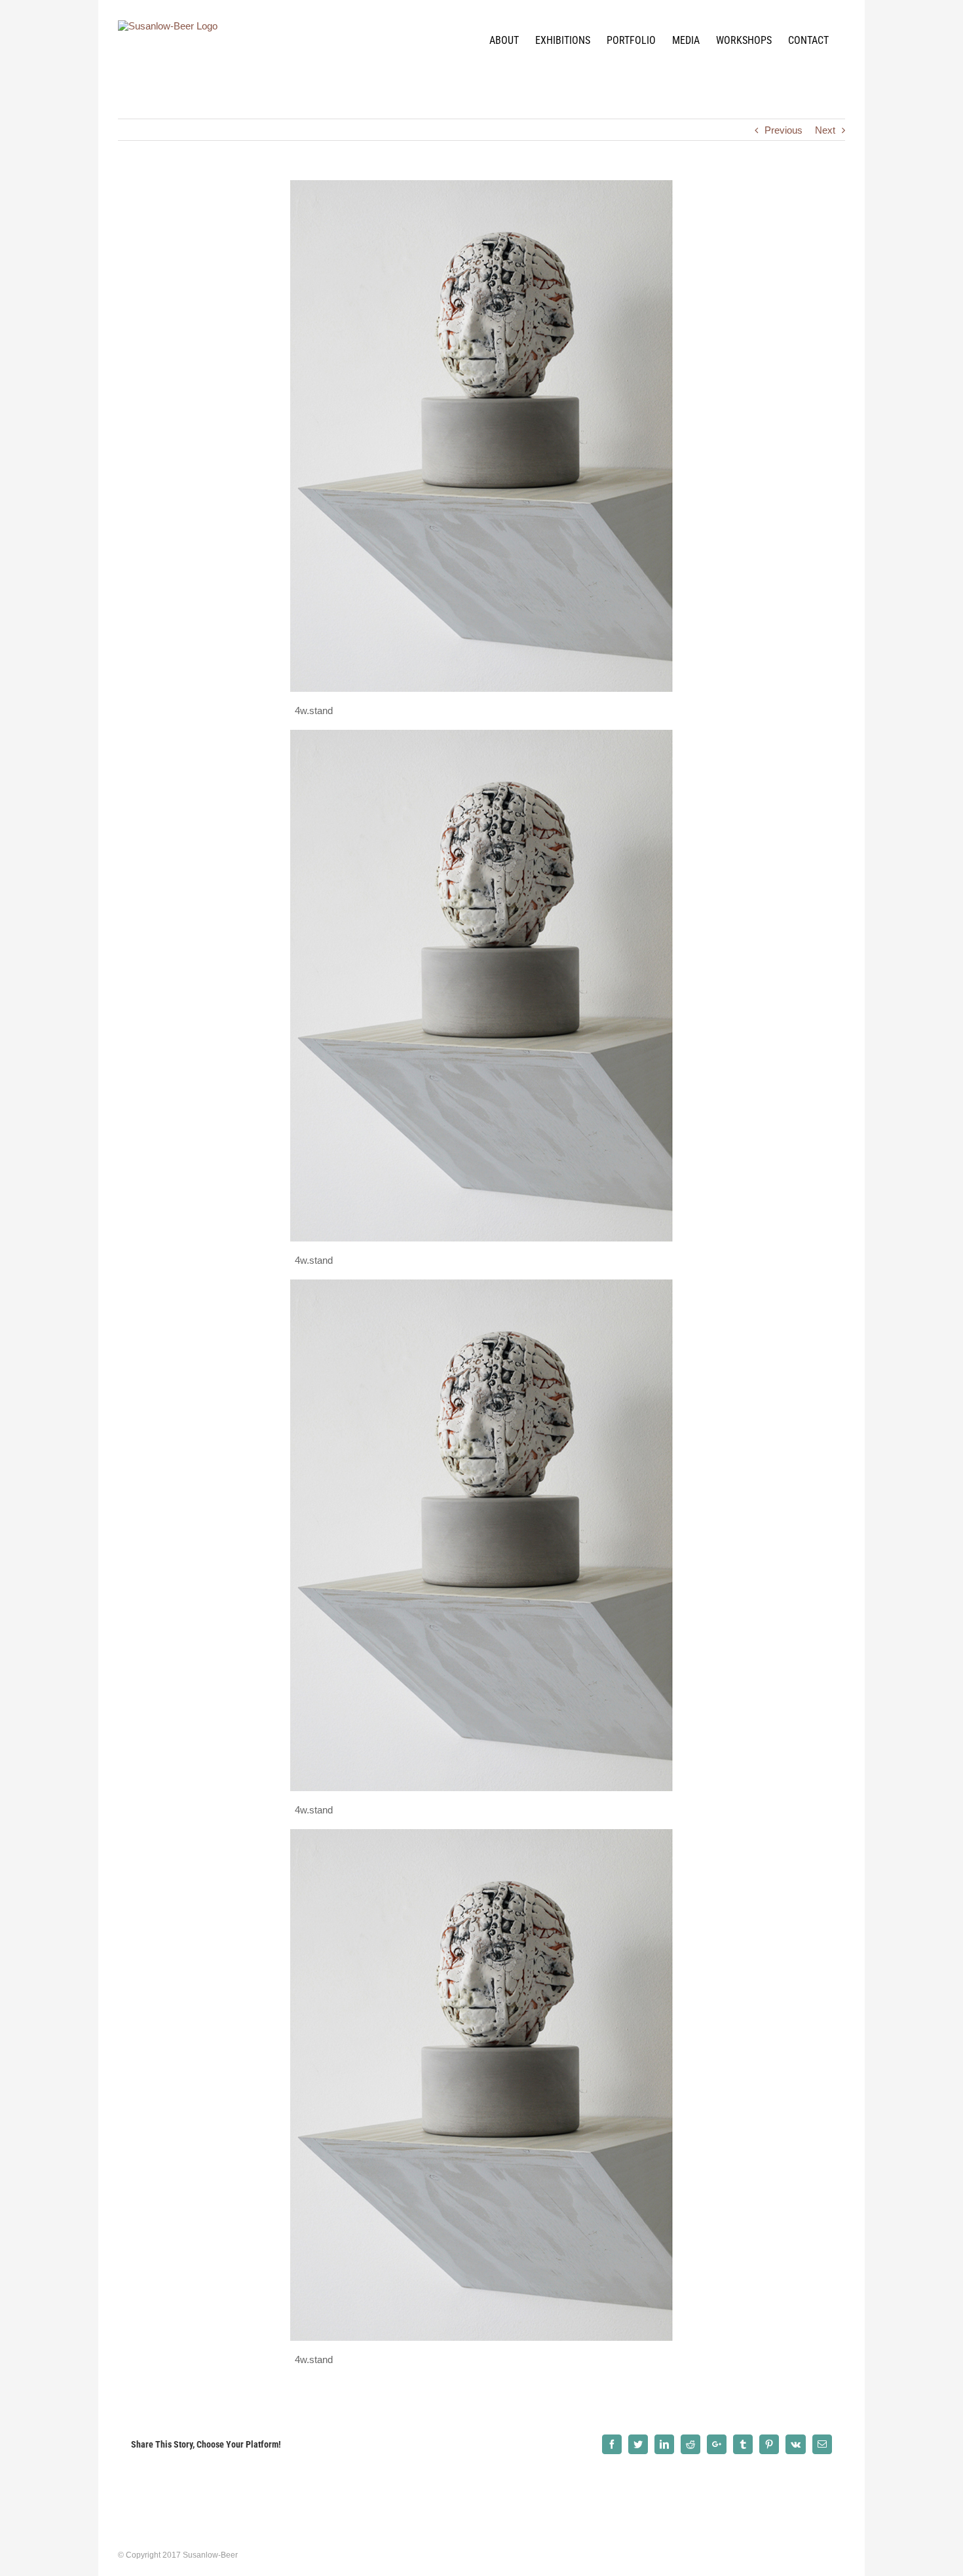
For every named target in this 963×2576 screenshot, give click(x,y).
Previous (784, 130)
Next (825, 130)
